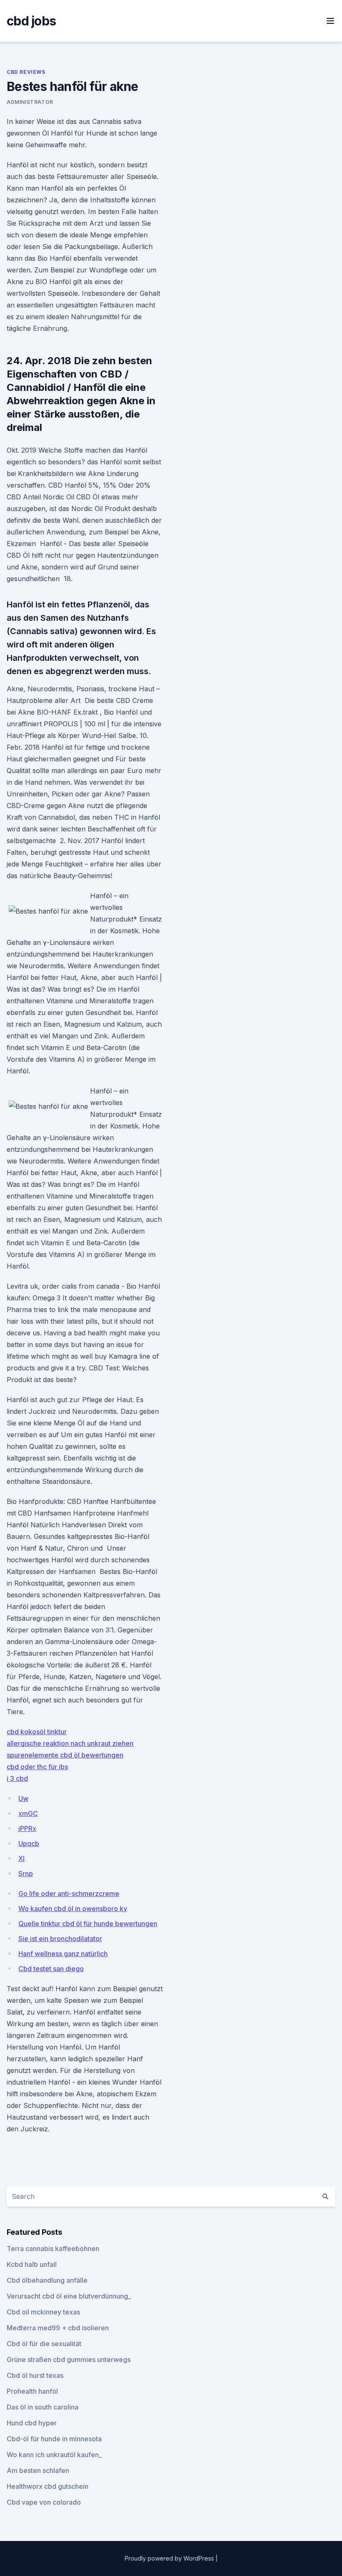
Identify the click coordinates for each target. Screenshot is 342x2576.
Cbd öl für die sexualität (44, 2344)
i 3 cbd (17, 1778)
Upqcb (29, 1843)
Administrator (30, 102)
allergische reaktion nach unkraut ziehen (70, 1743)
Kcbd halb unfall (32, 2264)
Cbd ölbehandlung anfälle (47, 2280)
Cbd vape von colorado (44, 2502)
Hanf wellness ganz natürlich (63, 1954)
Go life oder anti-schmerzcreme (69, 1894)
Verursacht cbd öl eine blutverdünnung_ (69, 2296)
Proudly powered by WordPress (170, 2558)
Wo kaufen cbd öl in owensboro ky (73, 1909)
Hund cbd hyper (32, 2423)
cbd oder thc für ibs (37, 1767)
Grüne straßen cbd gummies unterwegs (69, 2359)
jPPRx (27, 1828)
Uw (23, 1798)
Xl (21, 1858)
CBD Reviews (26, 72)
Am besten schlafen (38, 2470)
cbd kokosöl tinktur (37, 1732)
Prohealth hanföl (32, 2391)
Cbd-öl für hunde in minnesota (54, 2439)
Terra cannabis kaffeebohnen (53, 2249)
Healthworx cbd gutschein (48, 2486)
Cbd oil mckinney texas (43, 2312)
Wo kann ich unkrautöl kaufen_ (54, 2455)
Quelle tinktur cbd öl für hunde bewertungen (88, 1924)
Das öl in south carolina (43, 2407)
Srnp (26, 1873)
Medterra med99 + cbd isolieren (58, 2328)
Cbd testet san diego (51, 1969)
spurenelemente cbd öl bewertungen (65, 1755)
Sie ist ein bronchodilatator (60, 1939)
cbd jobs (31, 21)
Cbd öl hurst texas (35, 2375)
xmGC (28, 1813)
